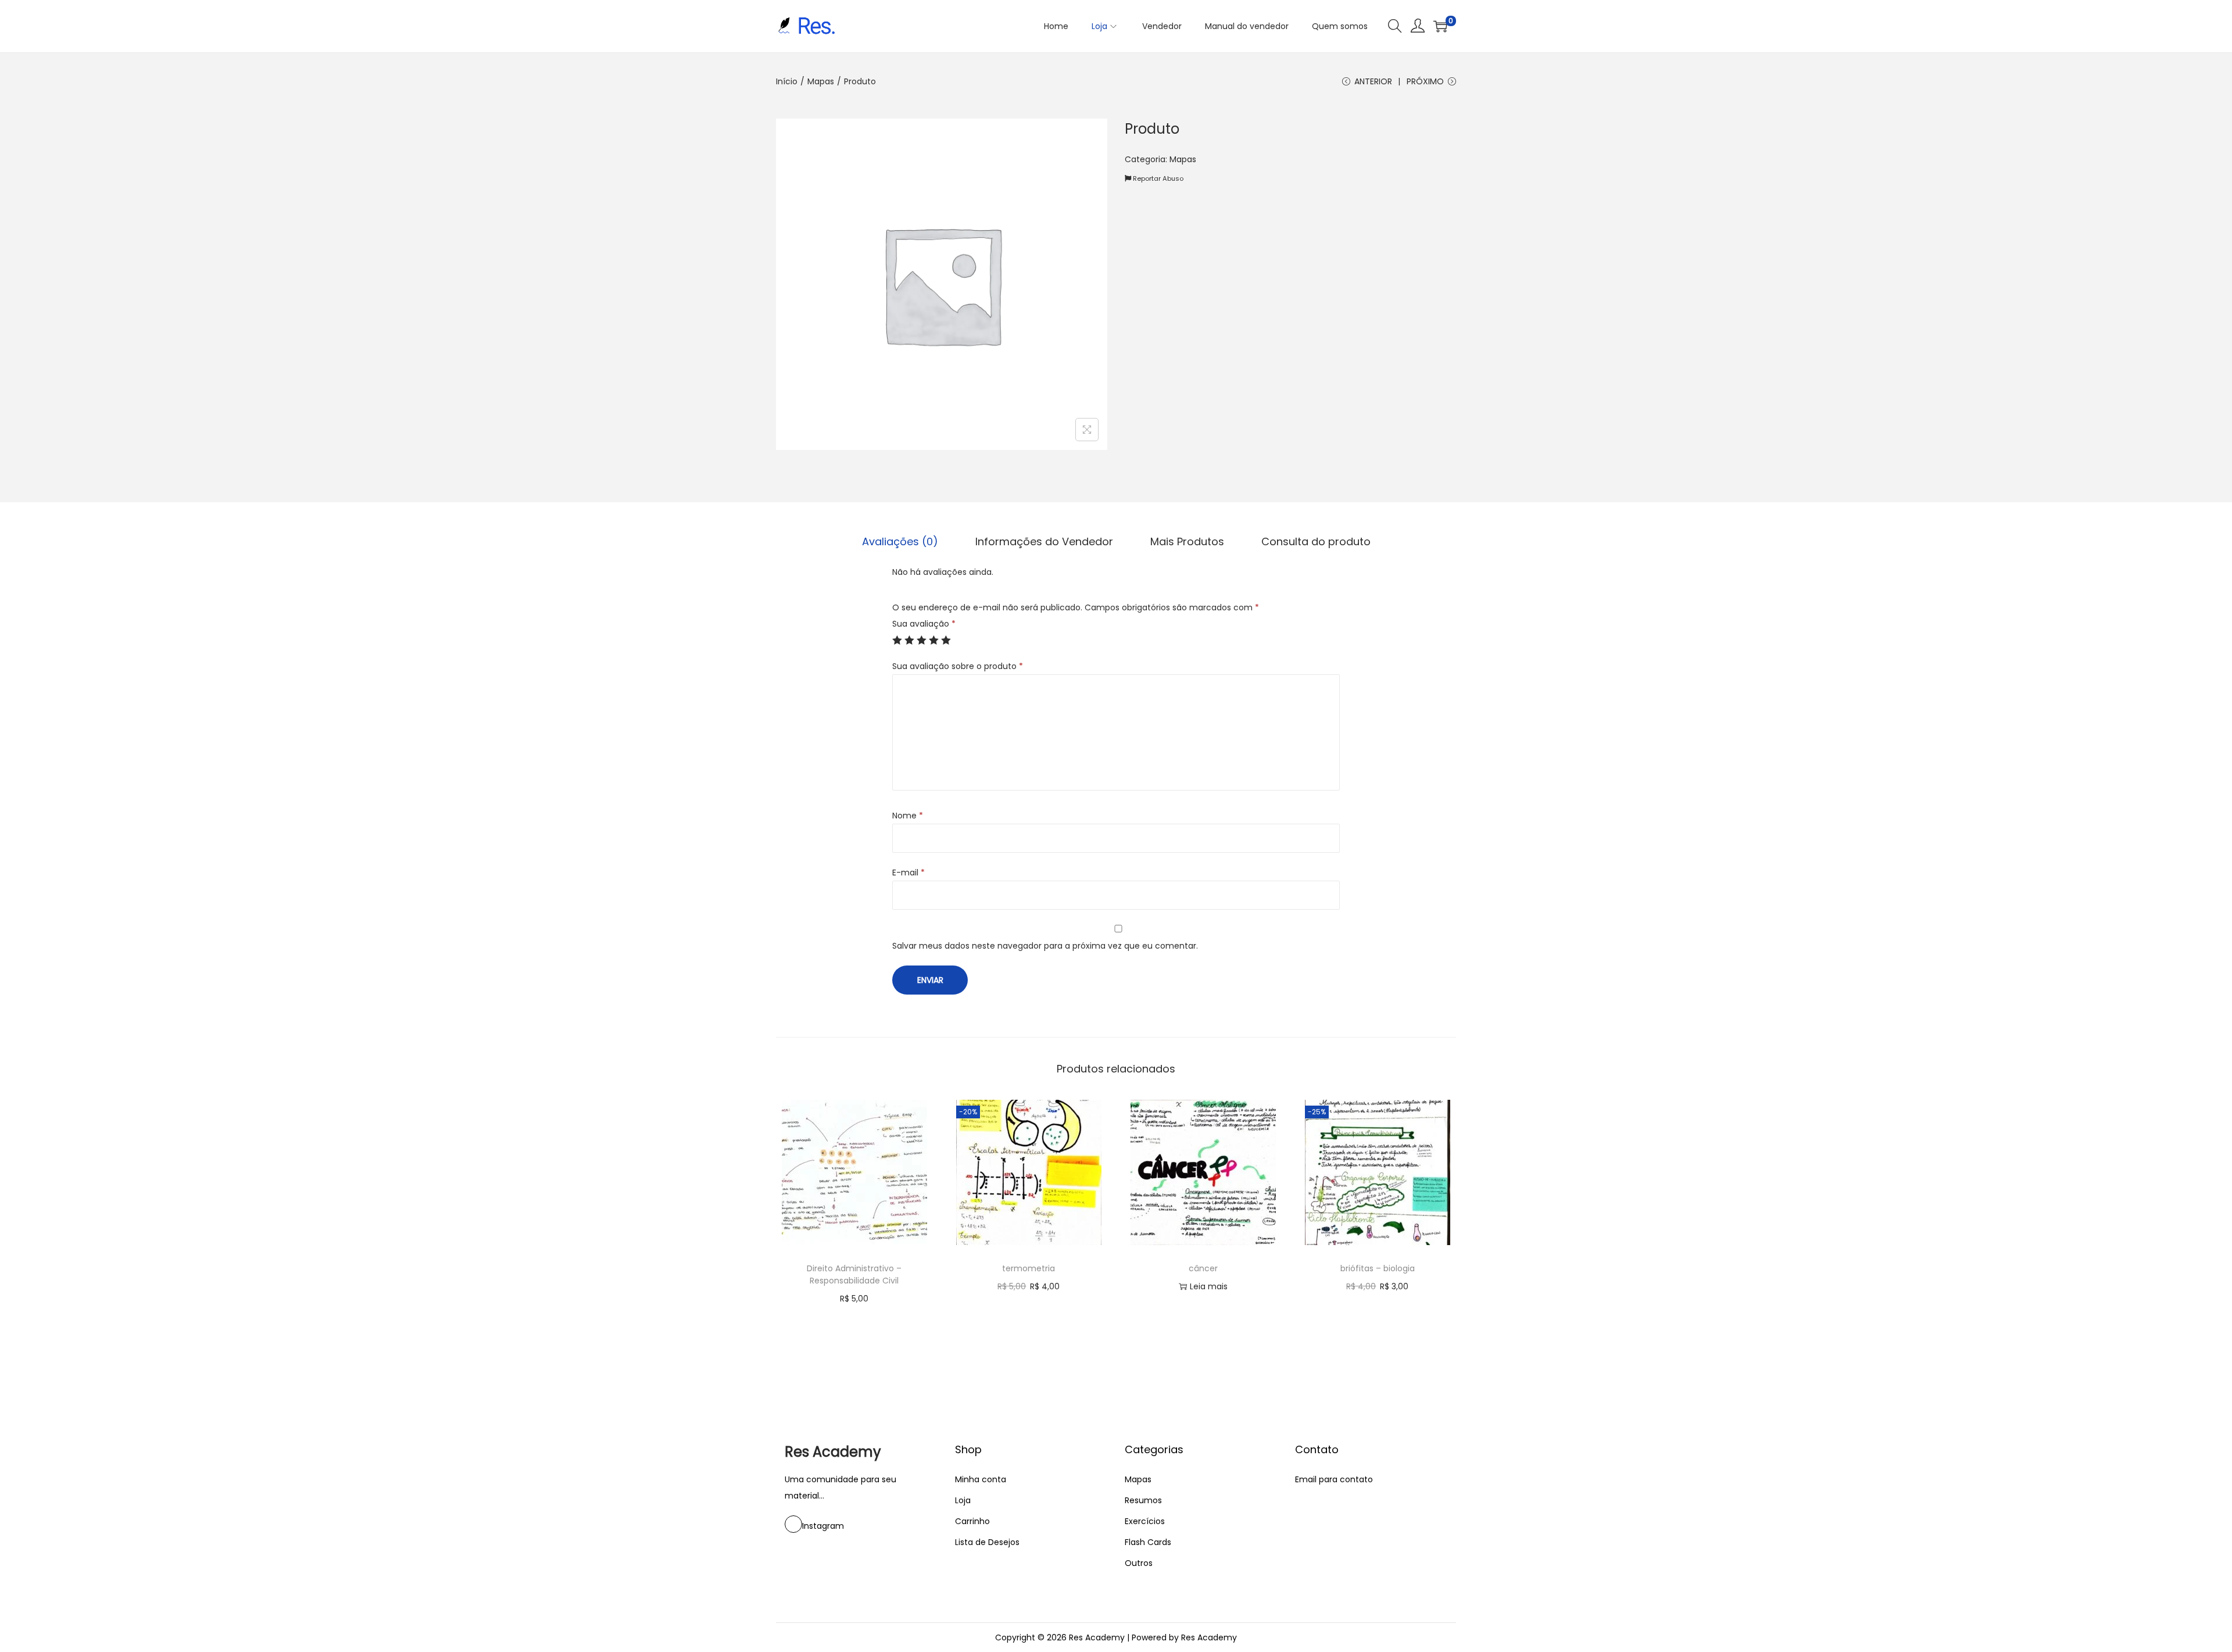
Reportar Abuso (1157, 178)
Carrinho (972, 1521)
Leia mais (1209, 1286)
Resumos (1143, 1500)
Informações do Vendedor (1044, 541)
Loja (963, 1500)
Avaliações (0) (900, 541)
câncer (1203, 1268)
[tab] (900, 542)
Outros (1139, 1563)
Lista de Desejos (987, 1542)
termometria (1029, 1268)
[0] (1440, 26)
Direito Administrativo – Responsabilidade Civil (854, 1274)
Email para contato (1334, 1479)
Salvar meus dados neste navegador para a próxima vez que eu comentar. (1045, 946)
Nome (908, 816)
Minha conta (981, 1479)
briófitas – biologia (1378, 1268)
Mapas (821, 81)
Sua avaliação (924, 624)
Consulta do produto (1316, 541)
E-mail (908, 873)
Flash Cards (1148, 1542)
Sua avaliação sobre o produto (958, 666)
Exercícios (1145, 1521)
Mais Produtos (1187, 541)
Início (787, 81)
